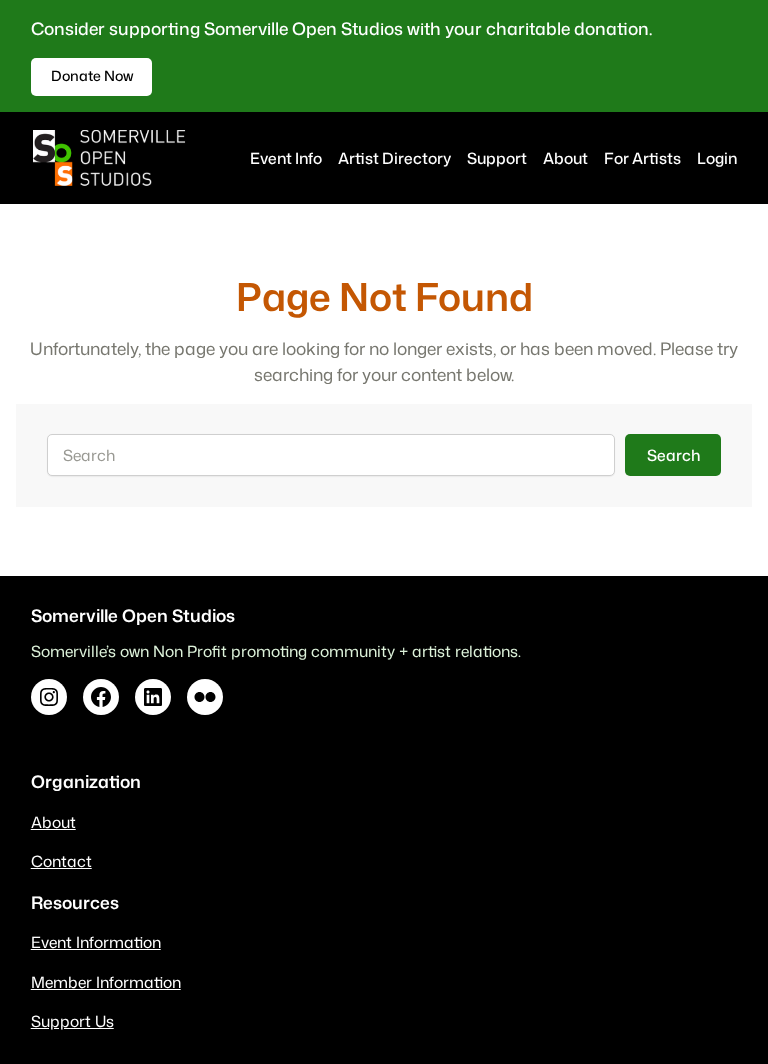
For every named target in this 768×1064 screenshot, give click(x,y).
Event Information (96, 942)
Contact (61, 861)
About (53, 822)
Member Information (106, 982)
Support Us (72, 1021)
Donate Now (92, 76)
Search (673, 455)
